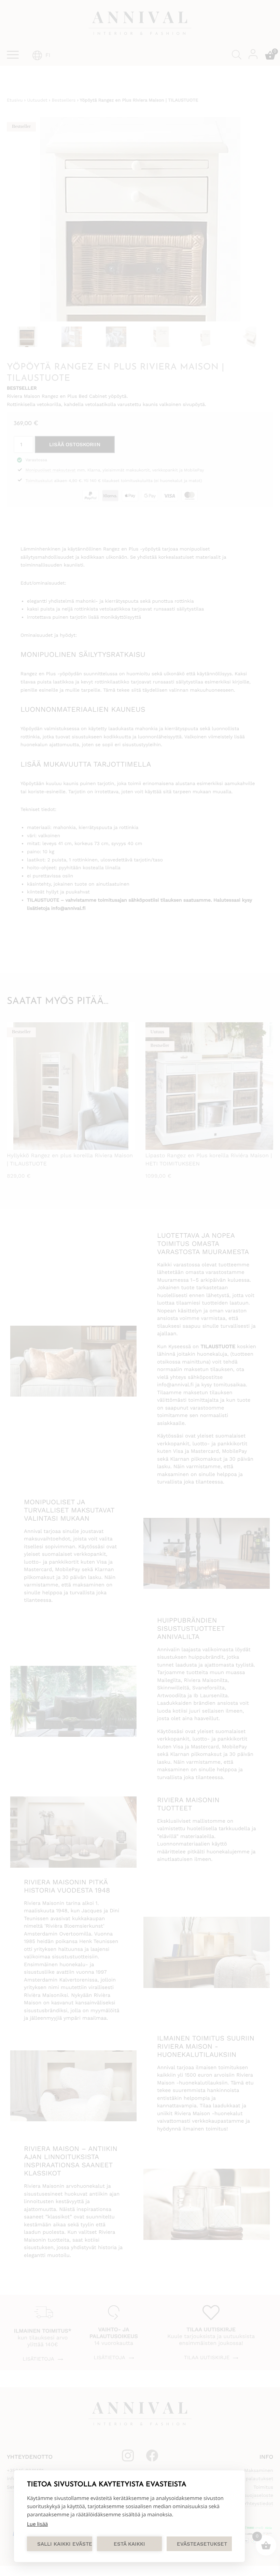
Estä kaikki (129, 2544)
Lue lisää (37, 2524)
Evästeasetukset (202, 2544)
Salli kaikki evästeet (65, 2544)
